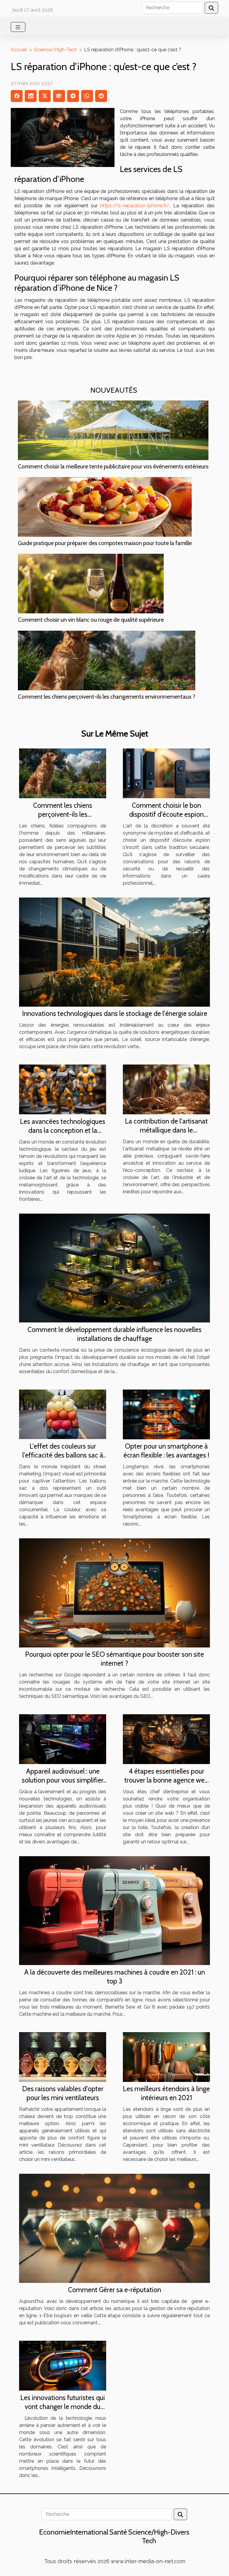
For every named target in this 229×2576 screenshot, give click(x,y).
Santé (118, 2532)
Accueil (19, 50)
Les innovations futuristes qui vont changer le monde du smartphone (63, 2407)
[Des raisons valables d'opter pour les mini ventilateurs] (63, 2057)
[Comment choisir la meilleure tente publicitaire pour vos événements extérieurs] (113, 430)
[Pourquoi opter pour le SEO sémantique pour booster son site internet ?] (114, 1592)
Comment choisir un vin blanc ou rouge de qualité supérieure (91, 620)
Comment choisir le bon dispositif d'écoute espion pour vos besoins (166, 814)
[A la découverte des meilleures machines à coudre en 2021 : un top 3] (114, 1910)
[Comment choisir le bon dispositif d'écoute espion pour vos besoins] (166, 773)
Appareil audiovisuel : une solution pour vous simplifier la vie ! (63, 1780)
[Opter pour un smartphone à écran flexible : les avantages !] (166, 1414)
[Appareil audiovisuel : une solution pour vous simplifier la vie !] (63, 1739)
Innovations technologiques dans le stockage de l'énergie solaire (115, 1014)
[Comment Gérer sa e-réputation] (114, 2228)
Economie (55, 2532)
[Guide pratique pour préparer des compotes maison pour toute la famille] (105, 507)
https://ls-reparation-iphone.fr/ (135, 206)
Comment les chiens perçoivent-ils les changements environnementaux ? (107, 697)
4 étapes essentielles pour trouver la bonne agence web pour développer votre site (166, 1780)
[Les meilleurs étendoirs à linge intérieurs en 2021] (166, 2057)
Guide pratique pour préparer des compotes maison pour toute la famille (105, 543)
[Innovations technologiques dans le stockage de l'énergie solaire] (114, 952)
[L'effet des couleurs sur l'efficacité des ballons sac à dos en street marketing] (63, 1414)
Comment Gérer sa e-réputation (114, 2290)
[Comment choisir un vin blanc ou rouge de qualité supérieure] (91, 584)
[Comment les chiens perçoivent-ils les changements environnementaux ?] (107, 660)
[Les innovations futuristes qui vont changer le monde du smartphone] (63, 2365)
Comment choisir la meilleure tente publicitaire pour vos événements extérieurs (113, 466)
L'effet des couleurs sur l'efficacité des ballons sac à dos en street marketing (63, 1455)
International (89, 2532)
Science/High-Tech (55, 50)
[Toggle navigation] (18, 27)
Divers (180, 2532)
